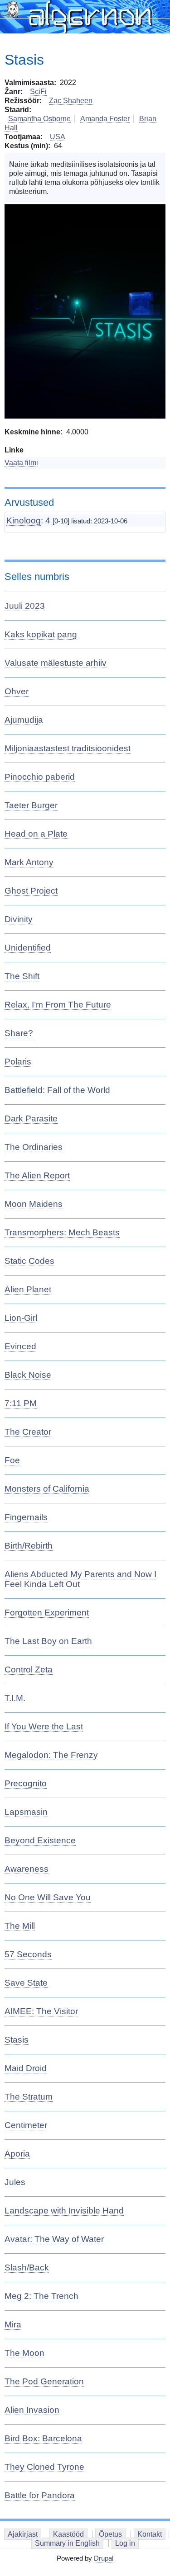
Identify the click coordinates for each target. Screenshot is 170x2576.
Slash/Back (27, 2268)
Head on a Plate (36, 834)
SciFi (38, 92)
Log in (125, 2543)
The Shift (22, 976)
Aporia (17, 2154)
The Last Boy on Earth (48, 1641)
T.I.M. (15, 1698)
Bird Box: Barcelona (43, 2438)
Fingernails (26, 1517)
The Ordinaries (34, 1147)
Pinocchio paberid (40, 777)
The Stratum (29, 2097)
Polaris (18, 1062)
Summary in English (67, 2543)
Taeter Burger (31, 805)
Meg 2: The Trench (41, 2296)
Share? (19, 1033)
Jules (15, 2182)
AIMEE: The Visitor (41, 2011)
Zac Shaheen (71, 101)
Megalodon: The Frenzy (51, 1755)
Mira (13, 2324)
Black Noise (28, 1375)
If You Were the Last (44, 1726)
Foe (12, 1460)
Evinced (20, 1346)
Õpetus (110, 2534)
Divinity (19, 919)
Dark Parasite (31, 1118)
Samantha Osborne (39, 119)
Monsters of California (47, 1489)
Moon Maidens (34, 1204)
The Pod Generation (44, 2381)
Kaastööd (68, 2534)
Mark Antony (29, 862)
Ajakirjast (23, 2534)
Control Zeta (29, 1669)
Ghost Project (31, 891)
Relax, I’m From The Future (58, 1005)
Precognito (26, 1783)
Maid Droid (26, 2068)
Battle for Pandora (40, 2495)
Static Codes (29, 1261)
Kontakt (150, 2534)
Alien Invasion (32, 2410)
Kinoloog (24, 520)
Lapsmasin (26, 1812)
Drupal (104, 2558)
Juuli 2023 (25, 606)
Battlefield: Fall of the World (57, 1090)
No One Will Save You (48, 1897)
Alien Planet (28, 1289)
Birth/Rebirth (29, 1546)
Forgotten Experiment (47, 1613)
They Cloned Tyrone (44, 2467)
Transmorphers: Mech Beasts (62, 1232)
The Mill (20, 1926)
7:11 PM (21, 1403)
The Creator (28, 1432)
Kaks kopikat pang (41, 634)
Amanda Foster (105, 119)
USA (58, 137)
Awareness (27, 1869)
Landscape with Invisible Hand (64, 2211)
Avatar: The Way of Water (54, 2239)
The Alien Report (37, 1175)
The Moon (24, 2353)
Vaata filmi (21, 463)
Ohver (17, 691)
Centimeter (26, 2125)
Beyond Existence (40, 1840)
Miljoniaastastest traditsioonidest (68, 748)
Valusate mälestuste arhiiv (56, 663)
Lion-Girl (21, 1318)
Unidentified (28, 948)
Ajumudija (24, 720)
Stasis (17, 2040)
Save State (26, 1983)
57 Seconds (28, 1954)
